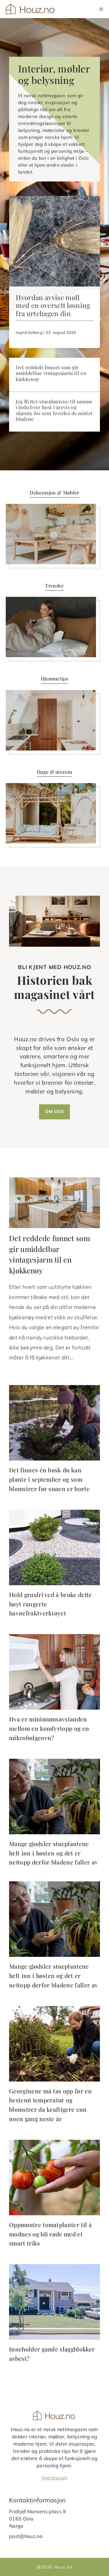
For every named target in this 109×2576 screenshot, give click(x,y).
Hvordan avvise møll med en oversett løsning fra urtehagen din (53, 306)
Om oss (54, 1112)
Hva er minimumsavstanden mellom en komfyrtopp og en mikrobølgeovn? (49, 1728)
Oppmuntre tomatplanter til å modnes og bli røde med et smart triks (50, 2234)
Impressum (55, 2478)
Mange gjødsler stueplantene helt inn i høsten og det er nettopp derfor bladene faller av (53, 1853)
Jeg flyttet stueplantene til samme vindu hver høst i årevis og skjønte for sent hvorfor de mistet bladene (54, 410)
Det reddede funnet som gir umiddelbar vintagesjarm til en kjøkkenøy (51, 373)
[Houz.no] (31, 9)
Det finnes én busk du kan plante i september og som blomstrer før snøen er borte (49, 1479)
